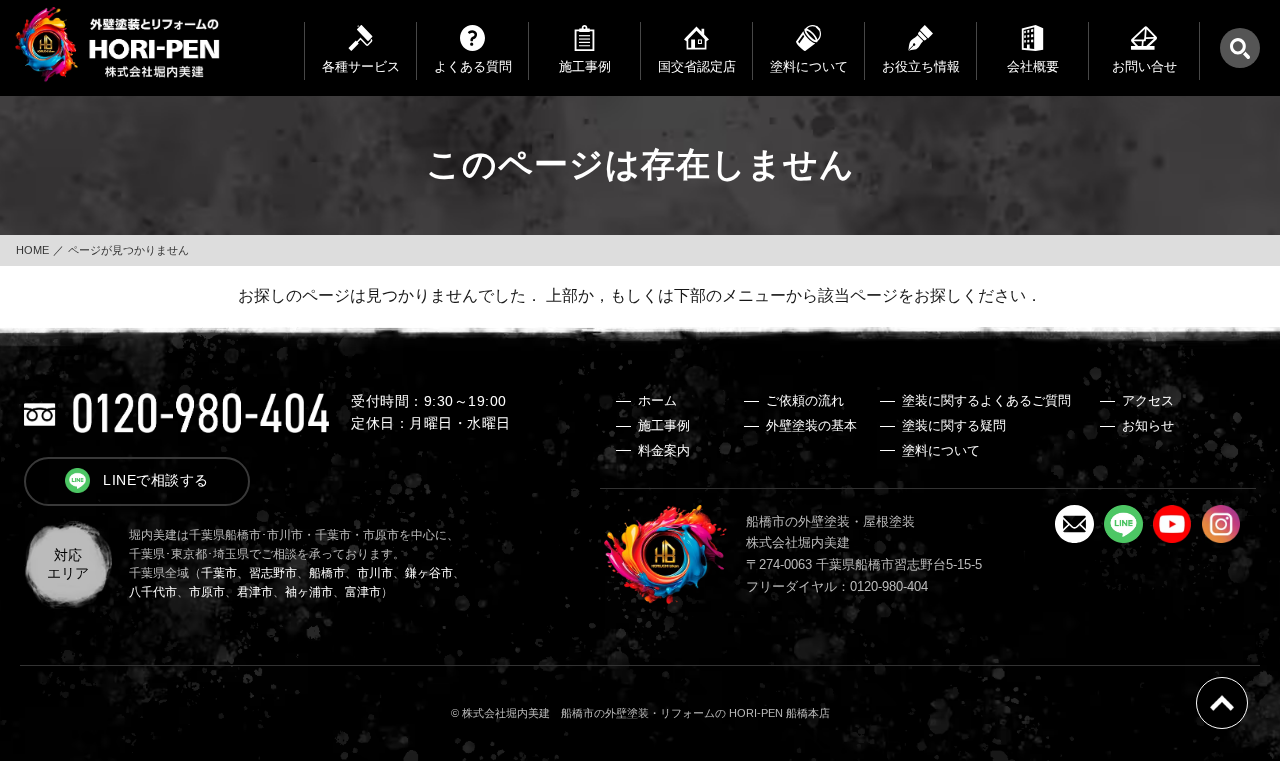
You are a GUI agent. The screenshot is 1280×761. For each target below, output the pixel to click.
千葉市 (219, 573)
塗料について (941, 450)
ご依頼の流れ (805, 400)
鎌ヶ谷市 (429, 573)
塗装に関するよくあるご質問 (986, 400)
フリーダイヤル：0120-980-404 (837, 586)
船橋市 (327, 573)
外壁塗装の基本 (811, 425)
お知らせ (1148, 425)
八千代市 (153, 592)
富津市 (363, 592)
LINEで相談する (156, 480)
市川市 (375, 573)
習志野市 (273, 573)
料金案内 (664, 450)
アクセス (1148, 400)
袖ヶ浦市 (309, 592)
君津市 (255, 592)
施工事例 (664, 425)
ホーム (657, 400)
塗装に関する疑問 (954, 425)
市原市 (207, 592)
